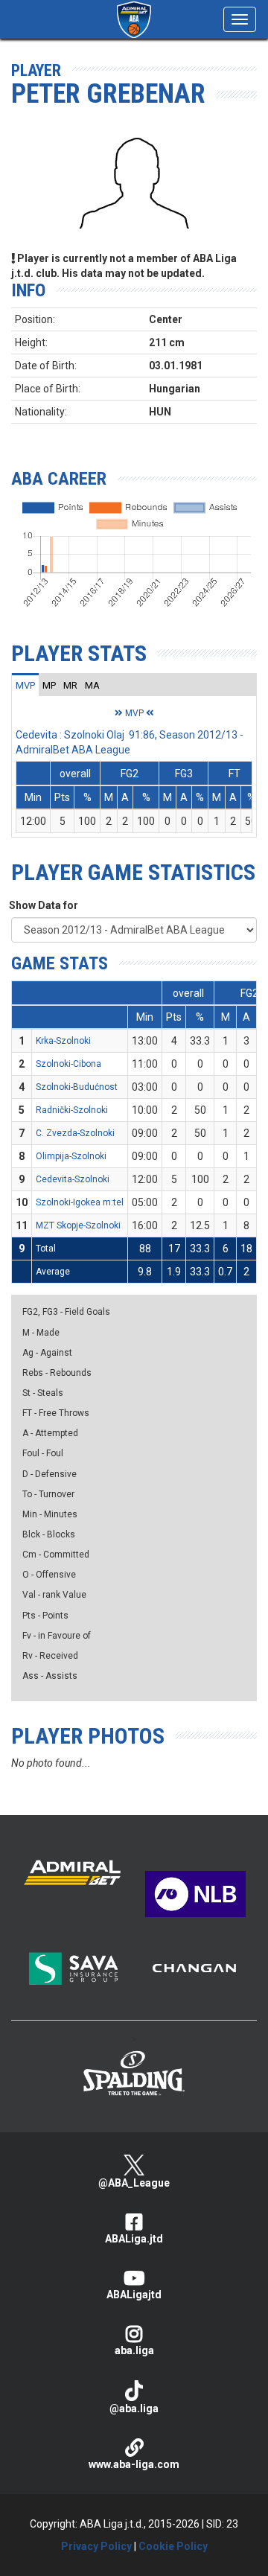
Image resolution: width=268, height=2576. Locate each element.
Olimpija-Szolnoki (71, 1156)
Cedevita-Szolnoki (73, 1179)
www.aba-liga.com (134, 2464)
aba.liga (134, 2350)
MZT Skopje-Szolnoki (78, 1225)
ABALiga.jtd (134, 2239)
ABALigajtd (134, 2295)
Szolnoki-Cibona (68, 1064)
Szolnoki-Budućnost (77, 1087)
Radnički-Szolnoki (72, 1110)
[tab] (25, 685)
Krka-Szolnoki (63, 1041)
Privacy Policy (96, 2546)
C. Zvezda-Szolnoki (75, 1133)
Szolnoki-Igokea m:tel (80, 1202)
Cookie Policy (173, 2546)
